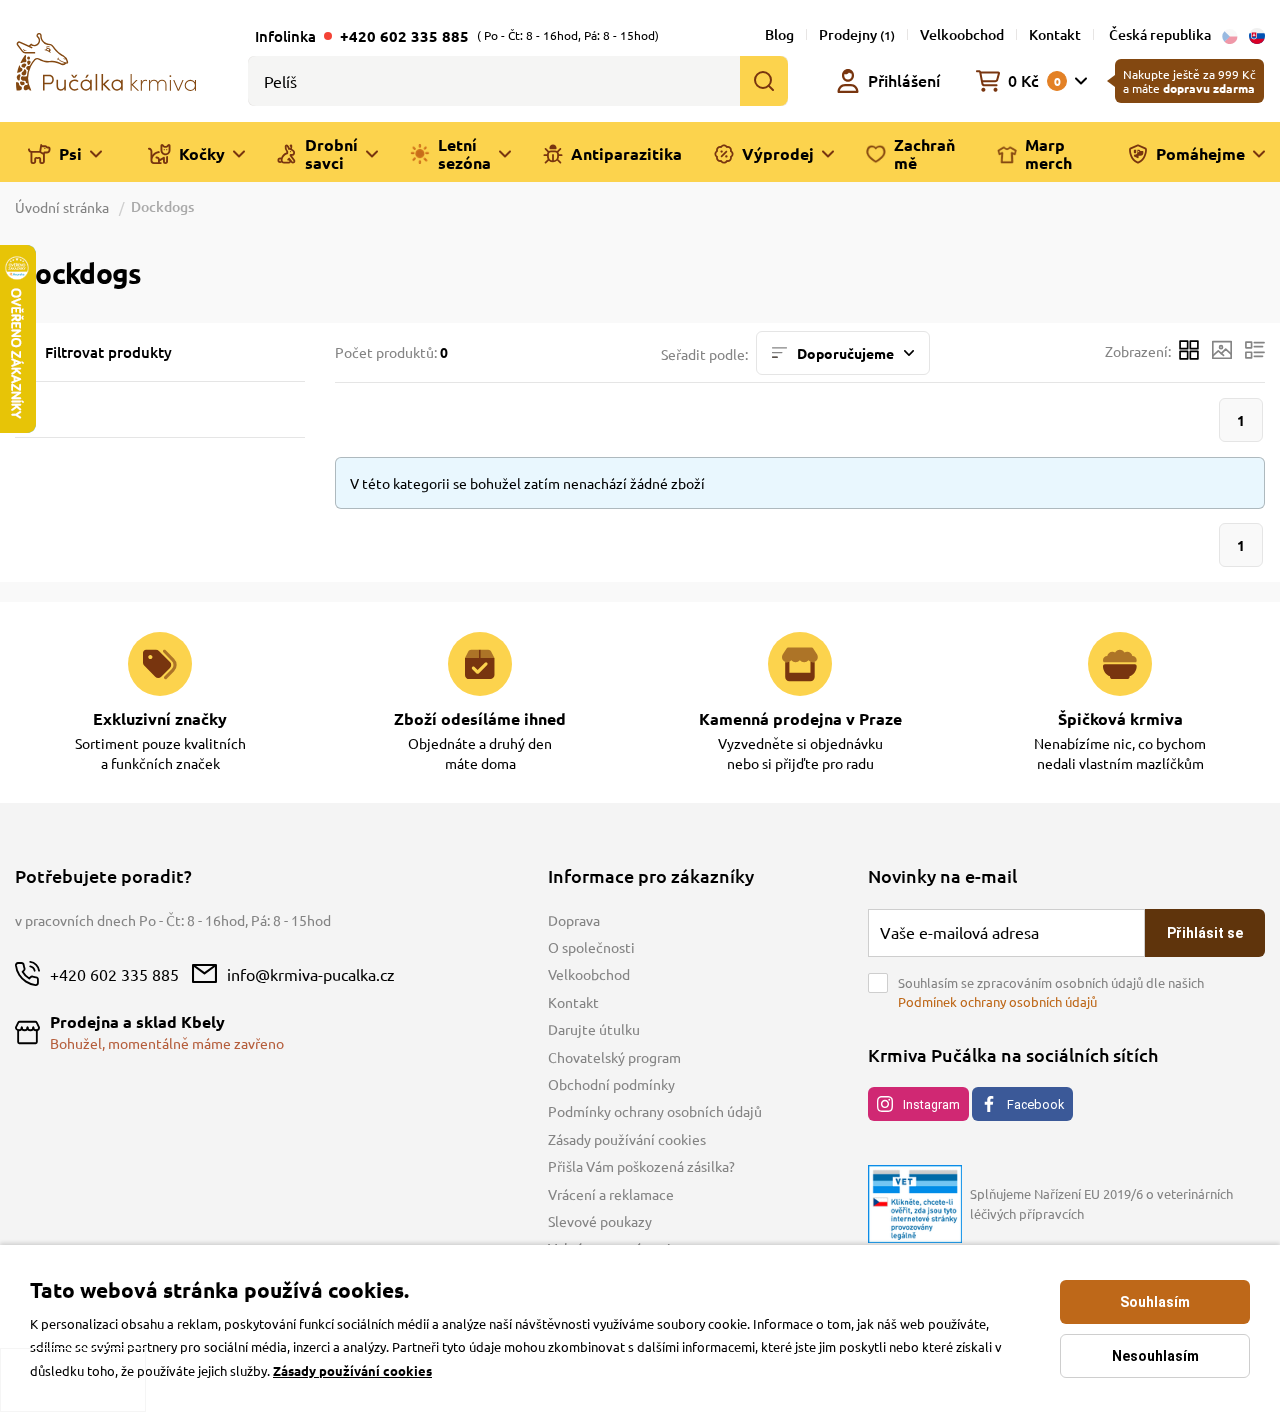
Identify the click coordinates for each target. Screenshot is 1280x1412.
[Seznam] (1255, 352)
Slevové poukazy (600, 1221)
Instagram (931, 1104)
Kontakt (1055, 34)
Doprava (574, 920)
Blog (779, 34)
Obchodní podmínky (611, 1084)
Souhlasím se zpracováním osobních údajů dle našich (1051, 992)
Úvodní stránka (63, 207)
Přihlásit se (1205, 933)
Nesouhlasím (1155, 1356)
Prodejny (857, 34)
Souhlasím (1155, 1302)
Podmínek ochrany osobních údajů (997, 1001)
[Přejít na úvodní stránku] (106, 60)
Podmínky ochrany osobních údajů (655, 1111)
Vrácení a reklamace (611, 1194)
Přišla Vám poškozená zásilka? (641, 1166)
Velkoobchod (962, 34)
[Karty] (1189, 352)
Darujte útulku (594, 1029)
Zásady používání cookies (627, 1139)
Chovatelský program (614, 1057)
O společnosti (591, 947)
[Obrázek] (1222, 352)
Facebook (1035, 1104)
